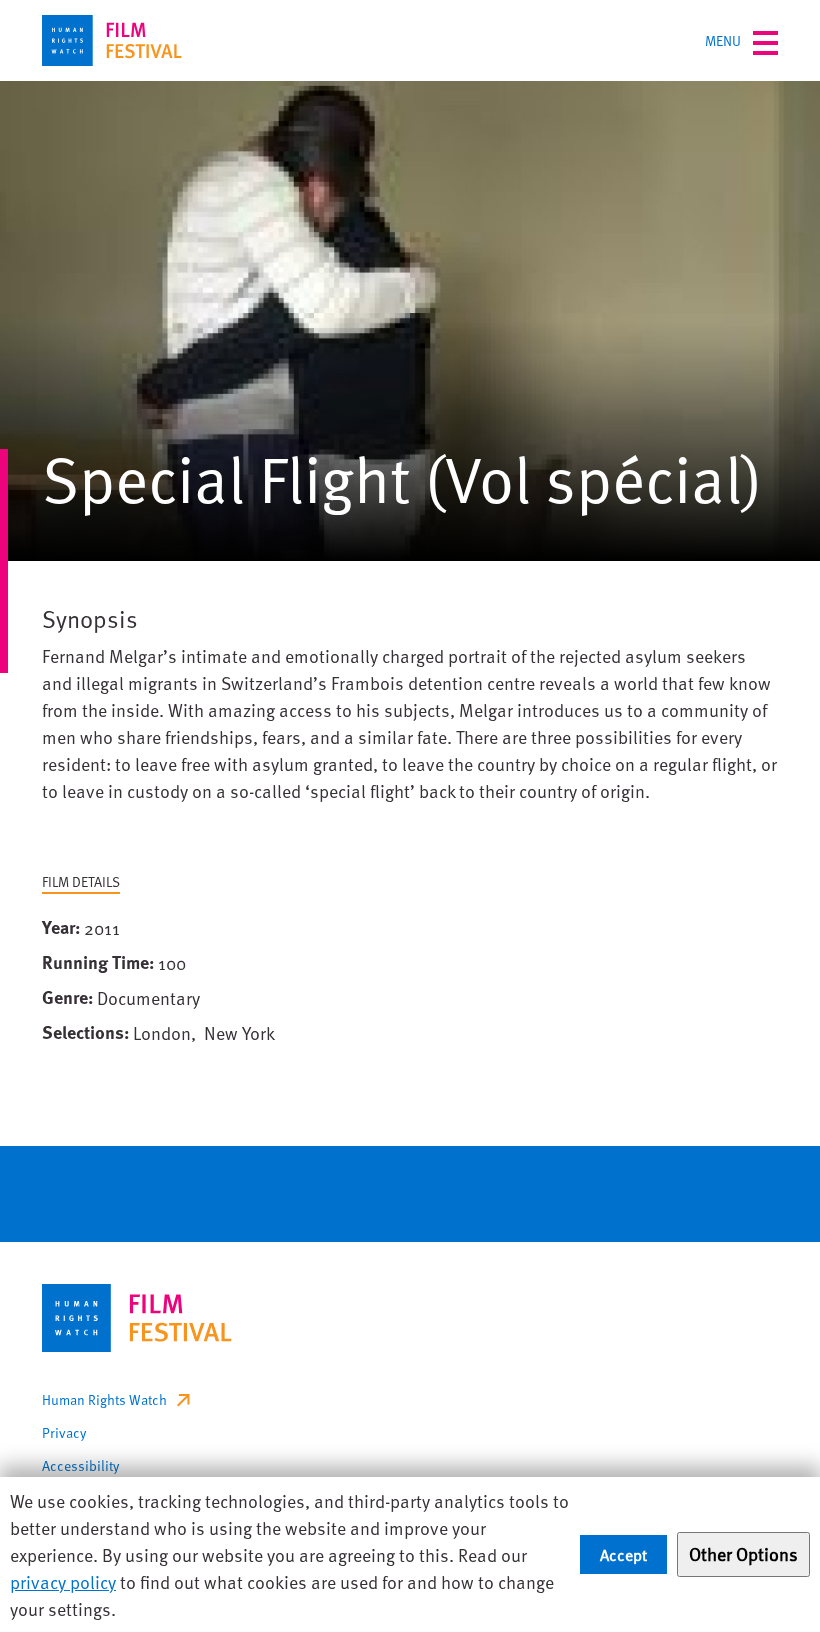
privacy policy (63, 1581)
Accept (623, 1554)
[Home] (112, 40)
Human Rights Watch (104, 1399)
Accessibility (80, 1465)
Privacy (64, 1432)
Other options (743, 1553)
